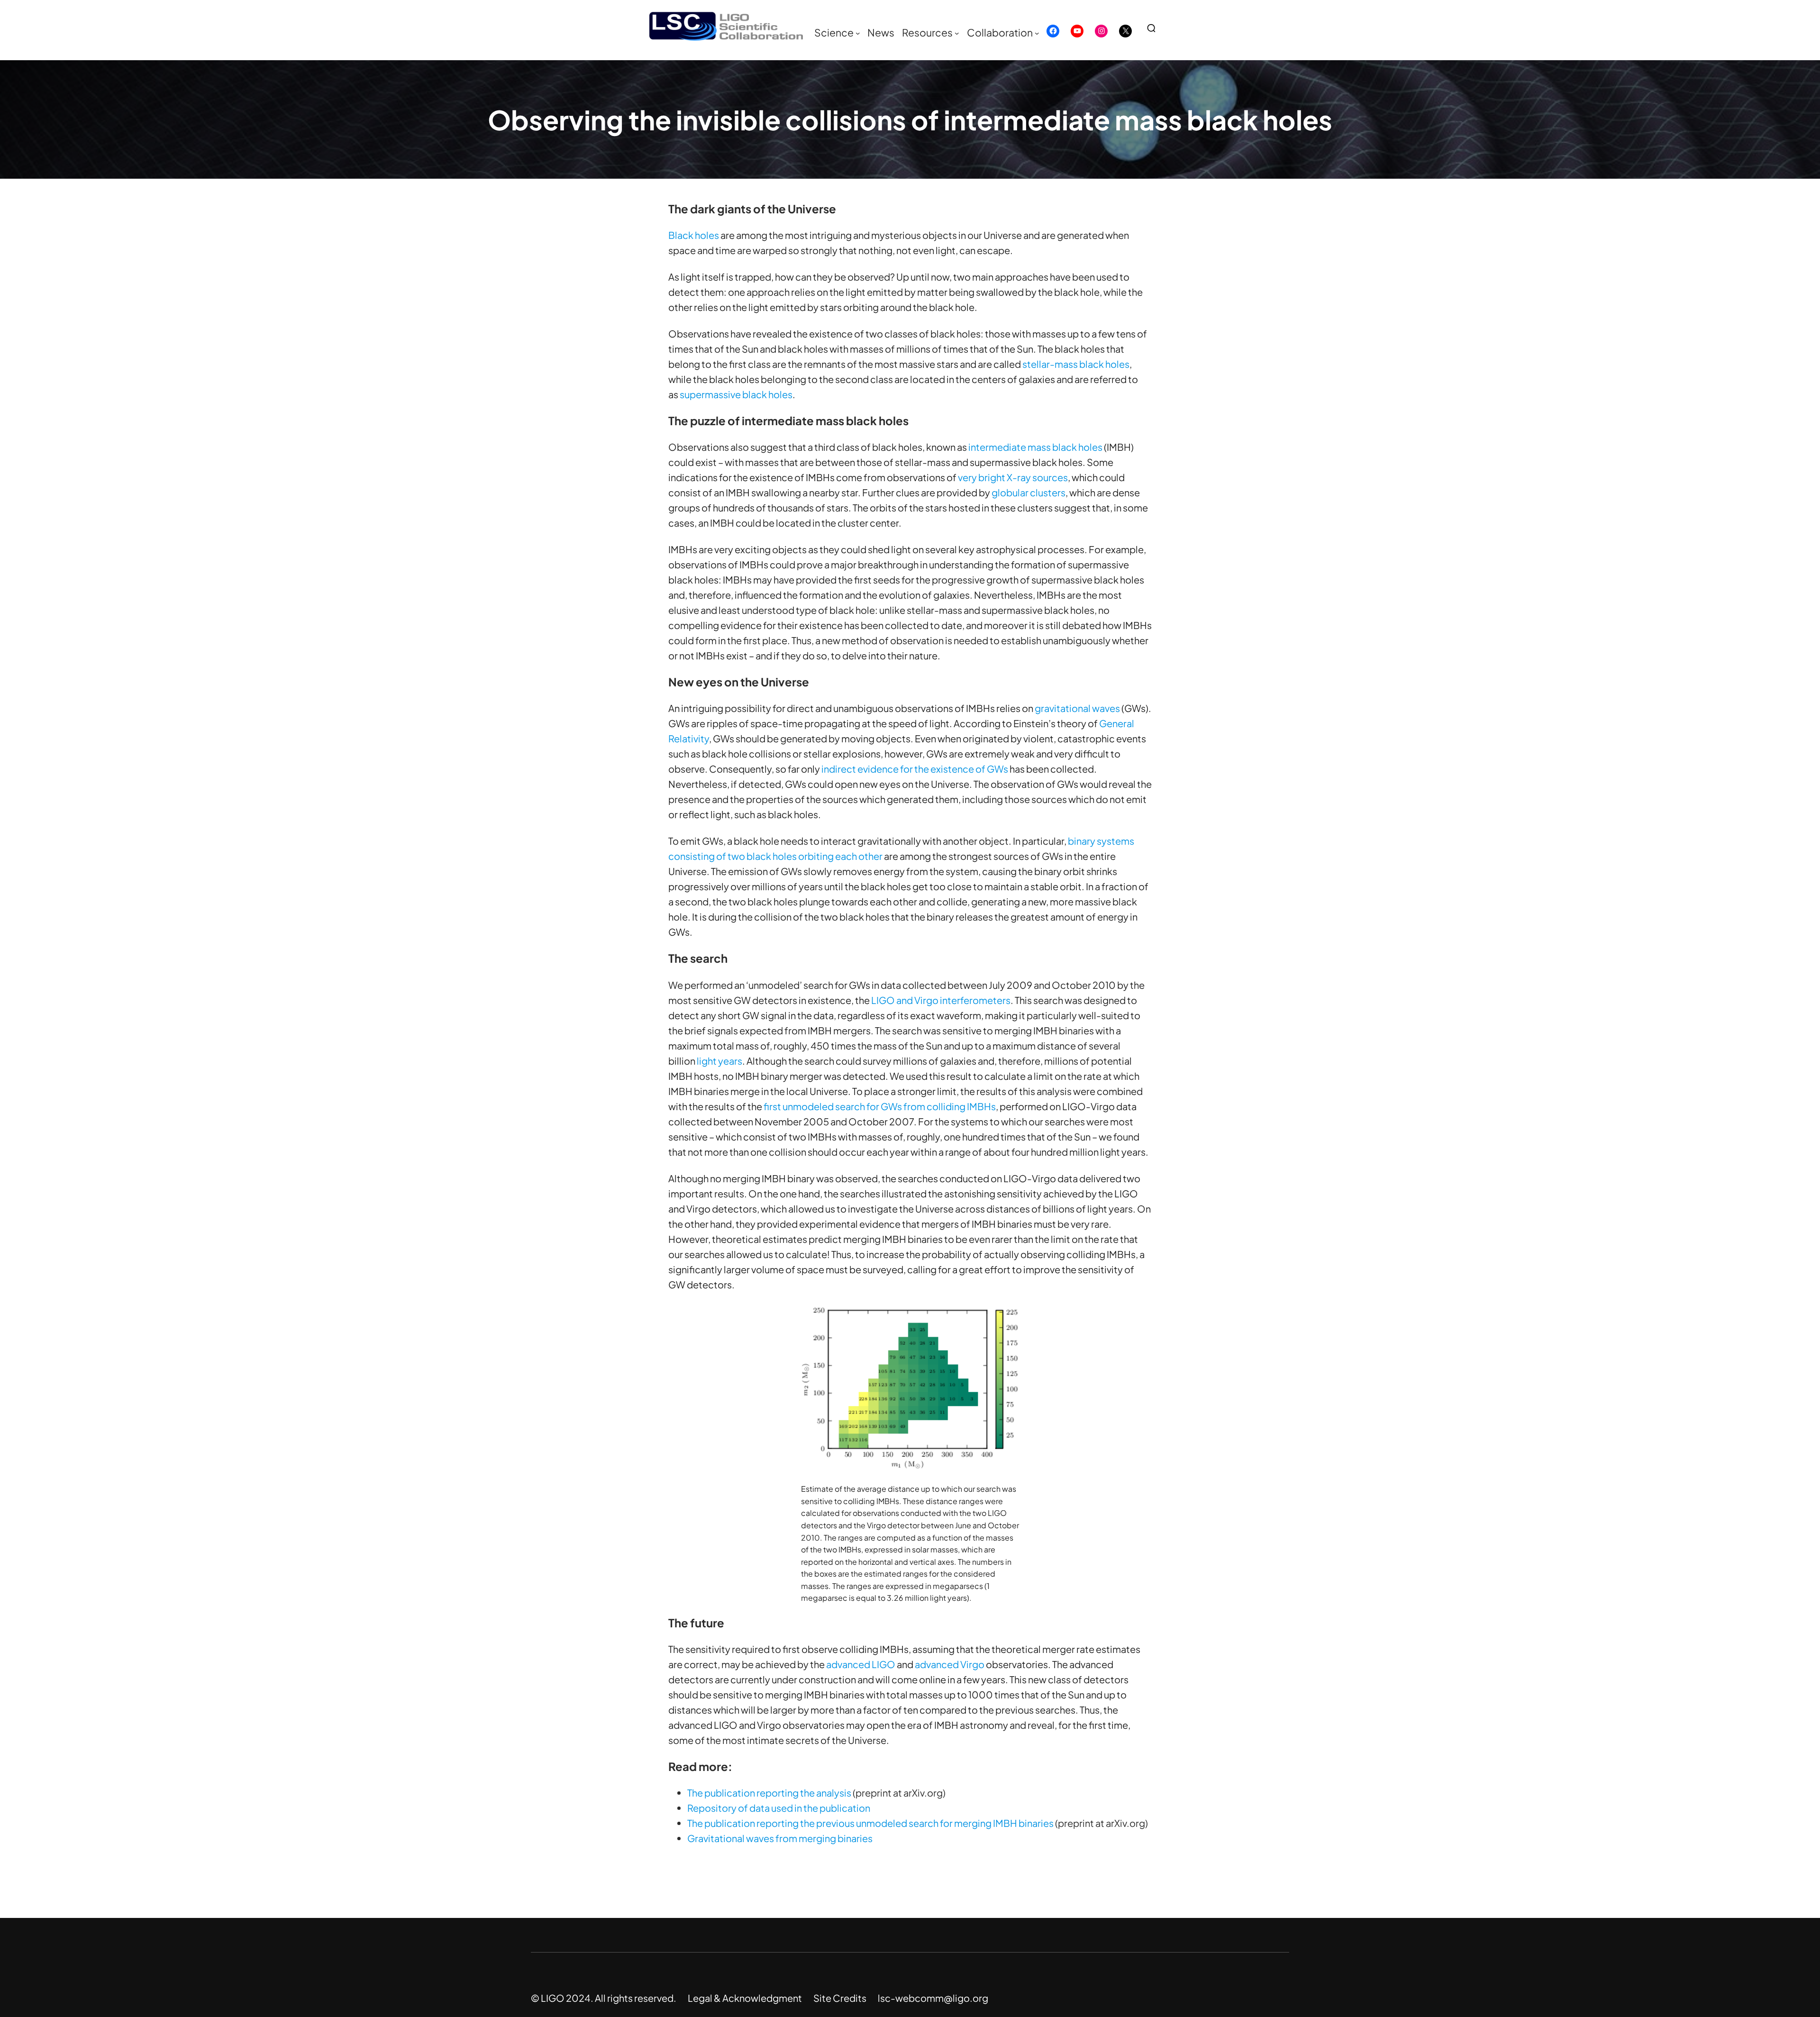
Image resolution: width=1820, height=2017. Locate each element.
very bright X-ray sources (1013, 477)
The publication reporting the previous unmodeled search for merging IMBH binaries (870, 1823)
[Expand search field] (1155, 28)
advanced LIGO (861, 1664)
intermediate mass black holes (1035, 447)
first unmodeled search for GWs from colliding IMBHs (880, 1106)
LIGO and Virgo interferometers (941, 1000)
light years (719, 1061)
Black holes (694, 235)
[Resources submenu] (957, 33)
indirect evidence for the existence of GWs (915, 769)
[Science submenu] (858, 33)
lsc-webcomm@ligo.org (933, 1998)
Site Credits (840, 1998)
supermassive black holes (736, 394)
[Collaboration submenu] (1037, 33)
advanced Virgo (950, 1664)
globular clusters (1028, 492)
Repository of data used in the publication (779, 1808)
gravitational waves (1077, 708)
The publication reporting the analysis (769, 1793)
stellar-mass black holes (1076, 364)
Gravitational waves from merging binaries (780, 1838)
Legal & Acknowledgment (745, 1998)
